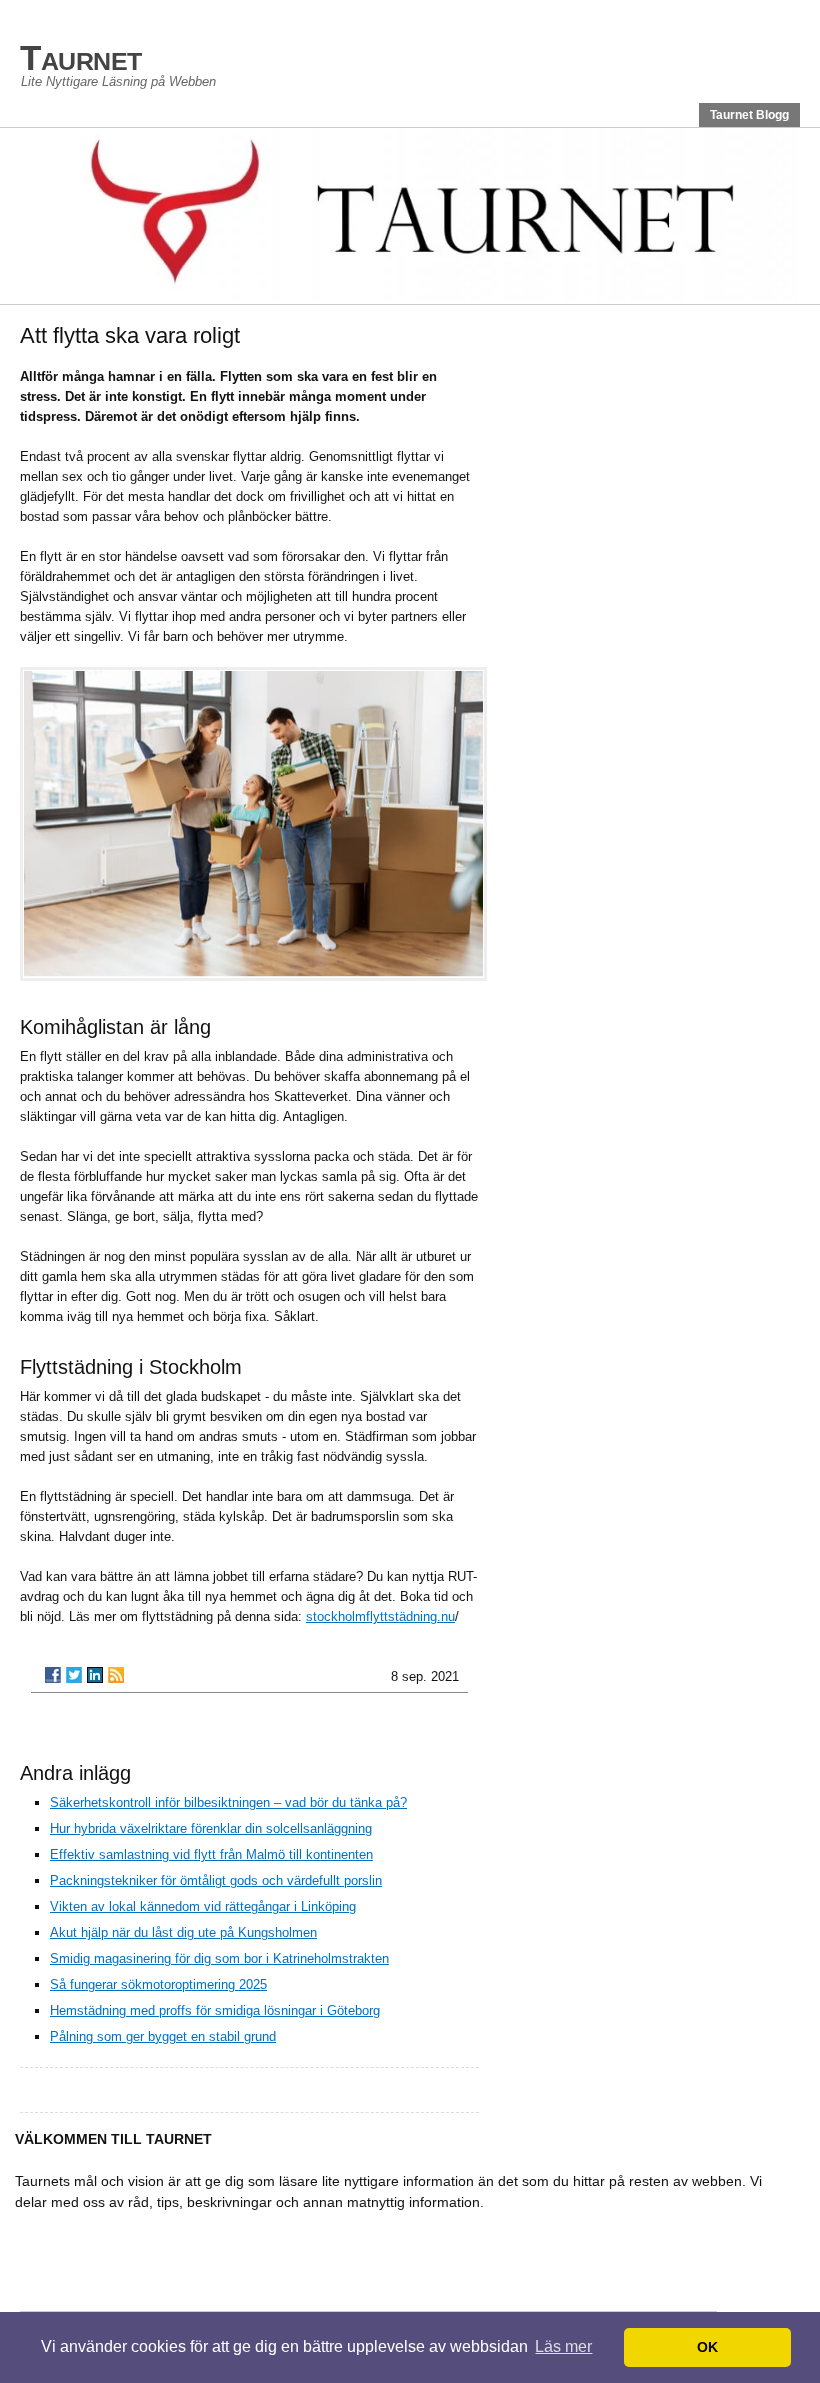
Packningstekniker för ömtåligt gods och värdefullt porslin (216, 1880)
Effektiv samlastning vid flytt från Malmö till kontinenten (211, 1854)
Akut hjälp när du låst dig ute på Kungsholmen (183, 1932)
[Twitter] (74, 1675)
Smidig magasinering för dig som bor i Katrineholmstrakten (219, 1958)
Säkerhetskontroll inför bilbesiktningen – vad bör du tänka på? (228, 1802)
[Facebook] (53, 1675)
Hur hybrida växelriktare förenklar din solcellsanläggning (211, 1828)
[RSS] (116, 1675)
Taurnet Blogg (749, 115)
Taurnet (81, 57)
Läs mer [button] (563, 2346)
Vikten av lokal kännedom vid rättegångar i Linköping (203, 1906)
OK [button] (707, 2347)
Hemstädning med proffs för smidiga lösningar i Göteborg (215, 2010)
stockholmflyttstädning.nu (380, 1616)
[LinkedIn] (95, 1675)
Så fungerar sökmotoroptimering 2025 (158, 1984)
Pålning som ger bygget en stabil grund (163, 2036)
